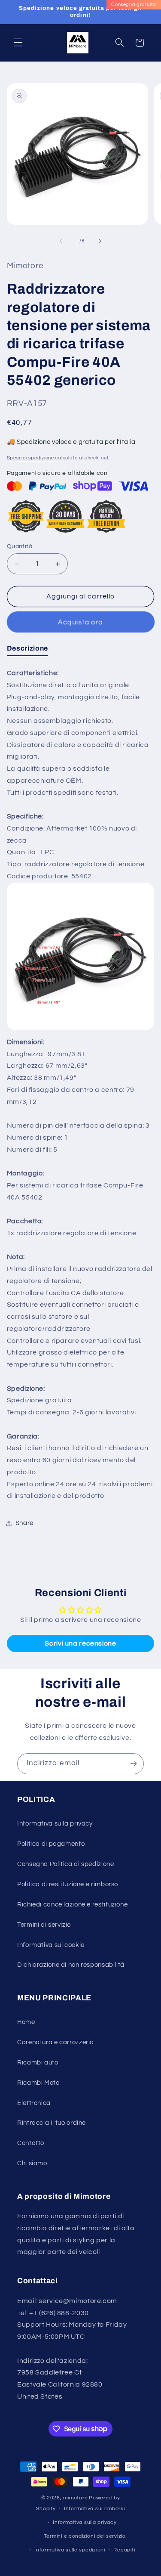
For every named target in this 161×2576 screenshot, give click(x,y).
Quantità (20, 546)
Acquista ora (81, 622)
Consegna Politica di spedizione (66, 1864)
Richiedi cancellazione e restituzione (72, 1905)
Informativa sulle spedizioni (70, 2550)
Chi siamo (32, 2163)
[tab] (27, 650)
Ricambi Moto (38, 2083)
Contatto (31, 2143)
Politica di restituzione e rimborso (68, 1884)
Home (26, 2022)
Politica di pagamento (51, 1844)
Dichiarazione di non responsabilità (71, 1965)
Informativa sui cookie (51, 1945)
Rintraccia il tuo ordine (52, 2123)
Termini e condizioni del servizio (85, 2536)
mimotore (75, 2498)
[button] (18, 43)
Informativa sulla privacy (55, 1824)
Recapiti (124, 2550)
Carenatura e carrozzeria (56, 2042)
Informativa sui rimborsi (94, 2509)
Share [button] (24, 1523)
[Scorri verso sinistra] (61, 241)
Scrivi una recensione (80, 1643)
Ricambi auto (38, 2063)
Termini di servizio (44, 1925)
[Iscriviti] (134, 1764)
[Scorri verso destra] (100, 241)
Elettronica (34, 2103)
